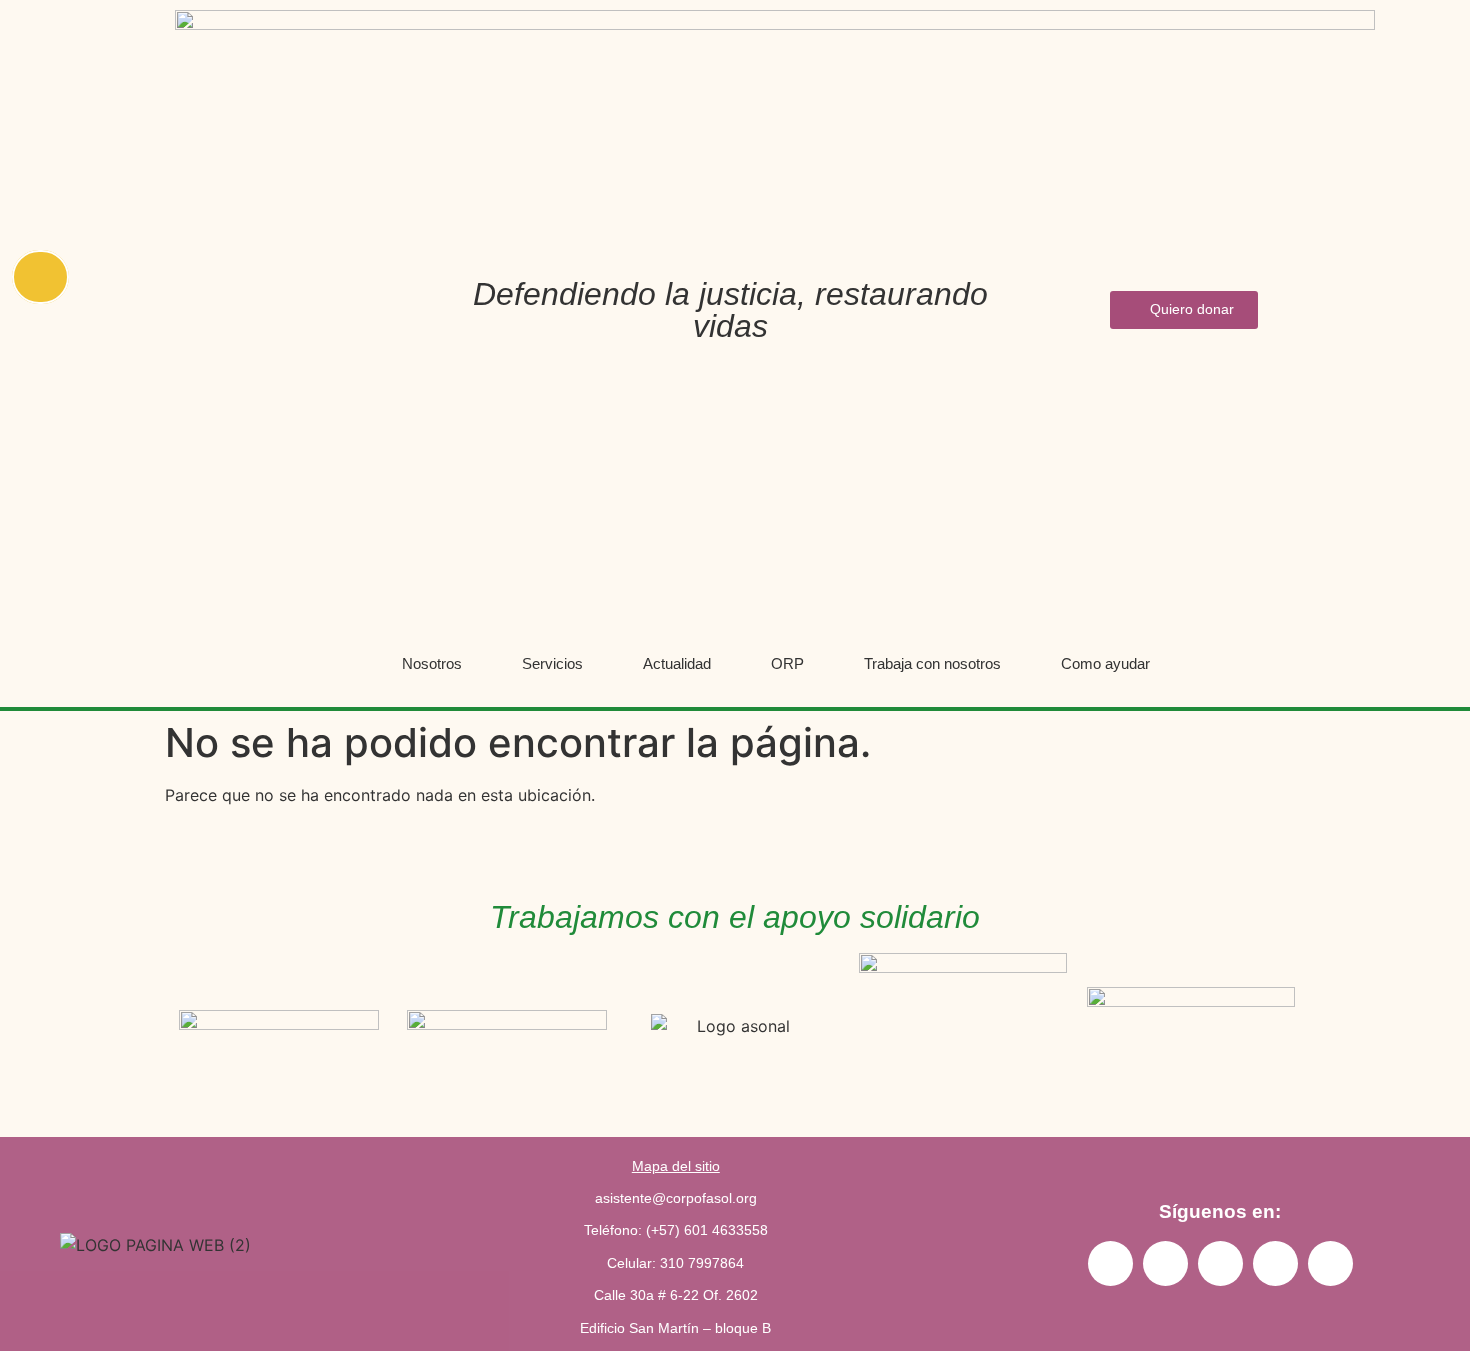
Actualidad (677, 663)
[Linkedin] (1165, 1263)
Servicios (552, 663)
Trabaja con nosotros (932, 663)
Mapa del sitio (676, 1166)
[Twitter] (1330, 1263)
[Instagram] (1110, 1263)
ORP (787, 663)
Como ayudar (1105, 663)
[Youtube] (1220, 1263)
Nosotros (432, 663)
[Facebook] (1275, 1263)
